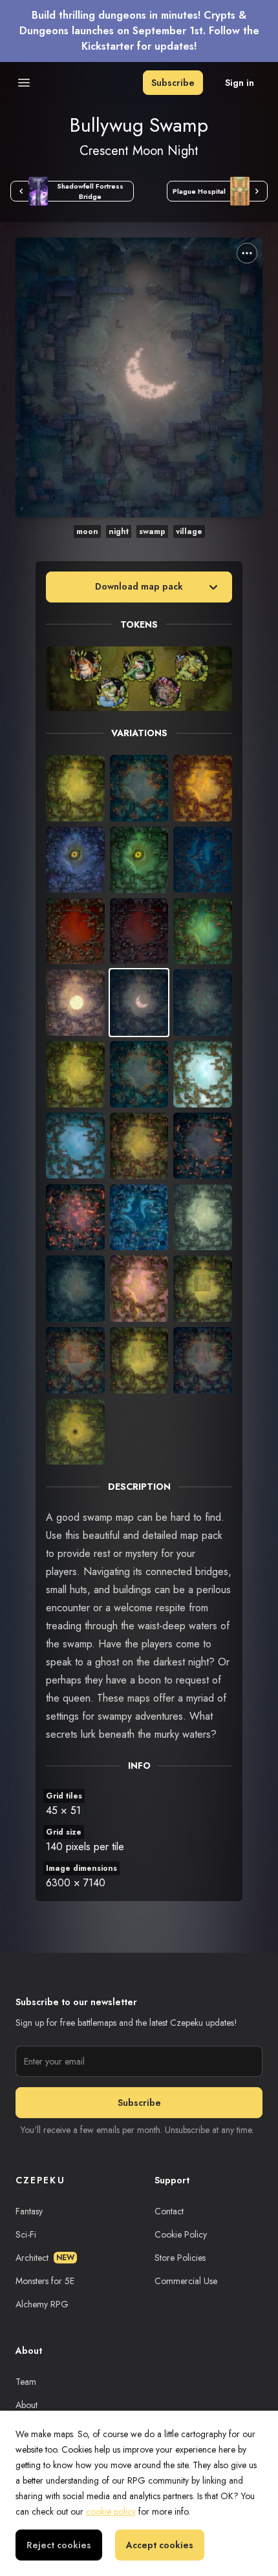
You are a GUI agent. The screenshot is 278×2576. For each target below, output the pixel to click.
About (27, 2405)
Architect (45, 2258)
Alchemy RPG (42, 2304)
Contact (169, 2211)
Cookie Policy (181, 2234)
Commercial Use (186, 2281)
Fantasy (29, 2211)
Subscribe (173, 83)
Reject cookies (59, 2545)
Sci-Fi (26, 2234)
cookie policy (111, 2511)
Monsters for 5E (45, 2281)
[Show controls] (247, 253)
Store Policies (180, 2258)
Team (26, 2382)
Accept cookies (160, 2545)
